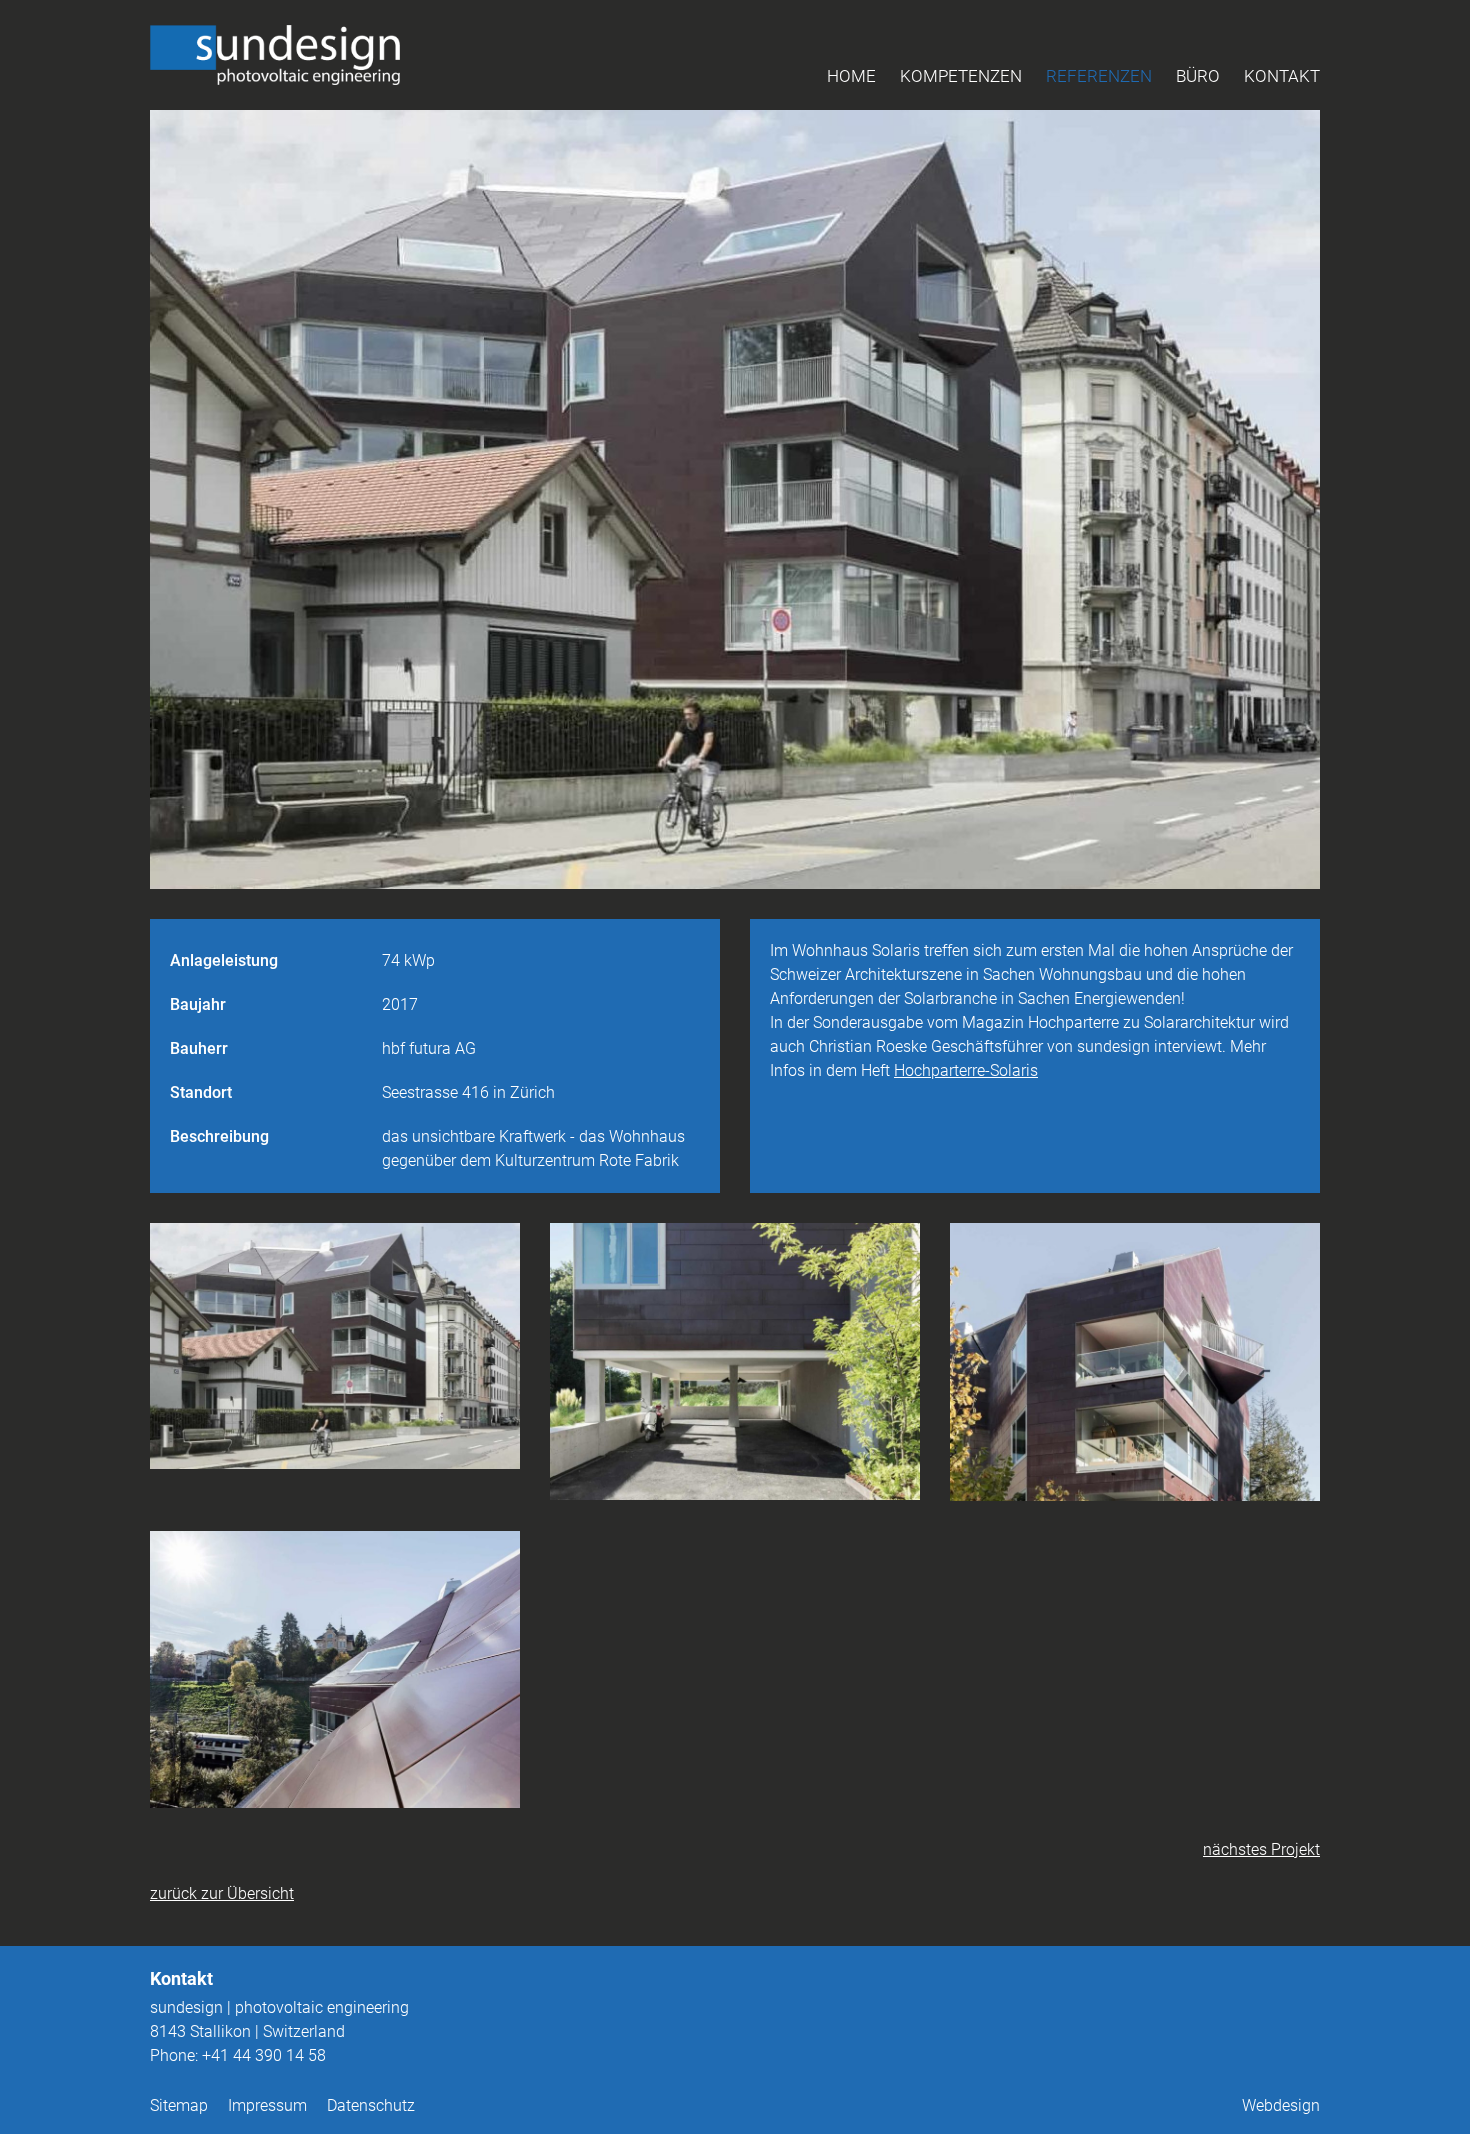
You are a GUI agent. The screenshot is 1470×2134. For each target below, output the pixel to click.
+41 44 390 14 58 (264, 2055)
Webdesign (1281, 2105)
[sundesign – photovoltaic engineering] (275, 55)
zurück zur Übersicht (222, 1893)
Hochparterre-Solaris (966, 1070)
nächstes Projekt (1261, 1849)
